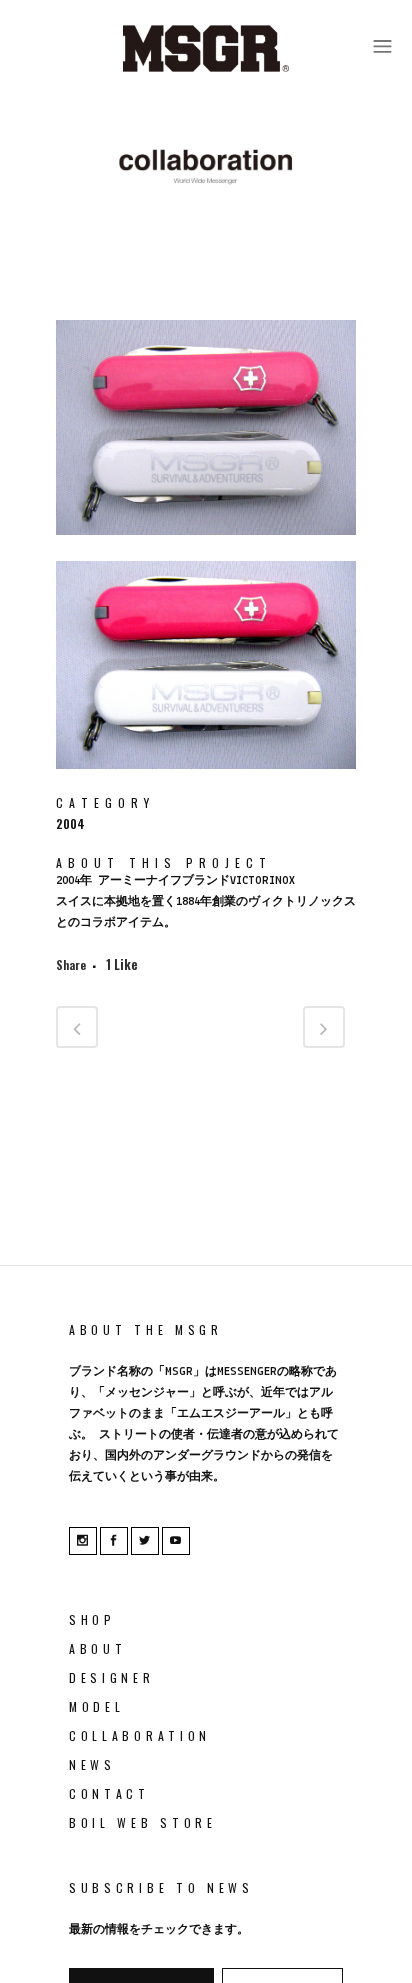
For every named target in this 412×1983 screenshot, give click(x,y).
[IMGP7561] (206, 781)
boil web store (143, 1822)
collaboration (140, 1735)
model (97, 1706)
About (98, 1648)
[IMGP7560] (206, 547)
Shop (92, 1619)
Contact (109, 1793)
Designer (112, 1677)
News (92, 1764)
